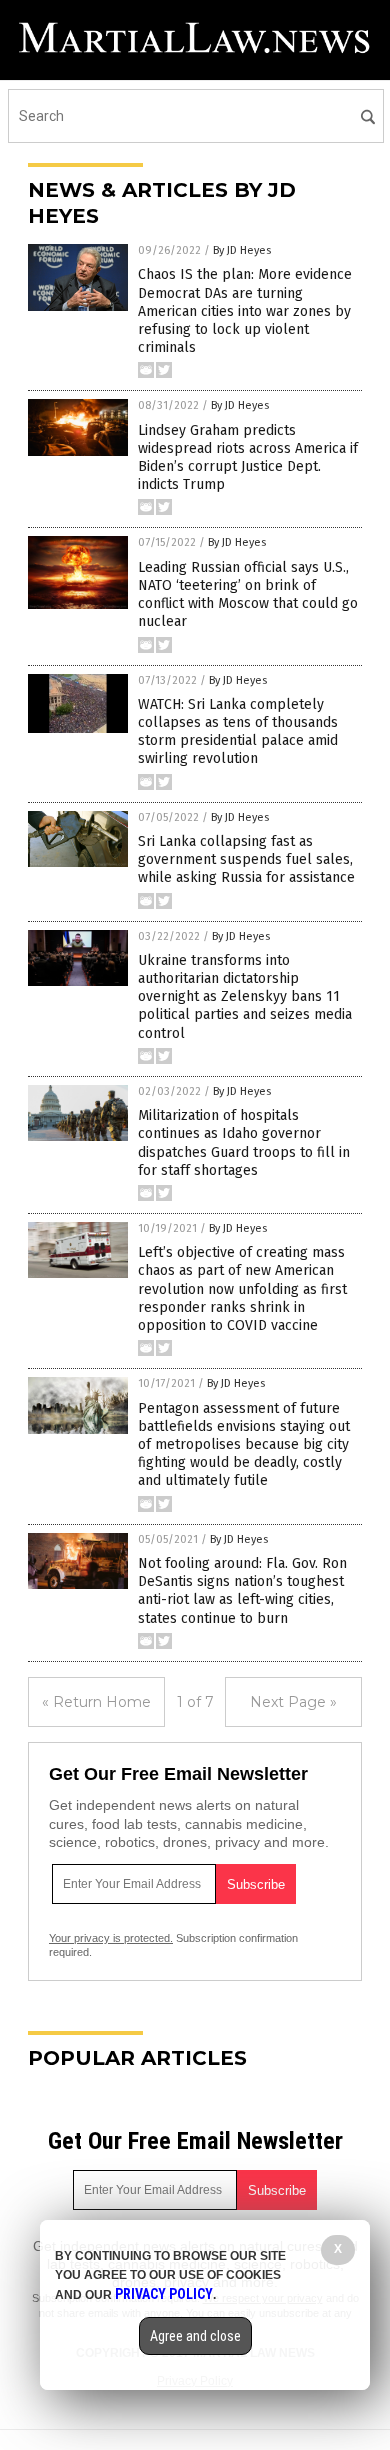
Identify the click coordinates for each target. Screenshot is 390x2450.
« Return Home (96, 1702)
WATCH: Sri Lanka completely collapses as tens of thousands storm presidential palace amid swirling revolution (238, 732)
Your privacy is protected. (111, 1938)
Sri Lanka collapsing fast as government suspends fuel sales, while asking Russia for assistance (246, 859)
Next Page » (293, 1702)
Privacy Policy (164, 2294)
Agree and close (195, 2336)
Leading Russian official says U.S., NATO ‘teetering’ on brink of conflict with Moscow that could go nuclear (248, 595)
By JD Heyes (242, 250)
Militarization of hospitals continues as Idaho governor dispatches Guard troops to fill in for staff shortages (244, 1143)
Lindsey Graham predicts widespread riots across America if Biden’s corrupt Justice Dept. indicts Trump (248, 458)
